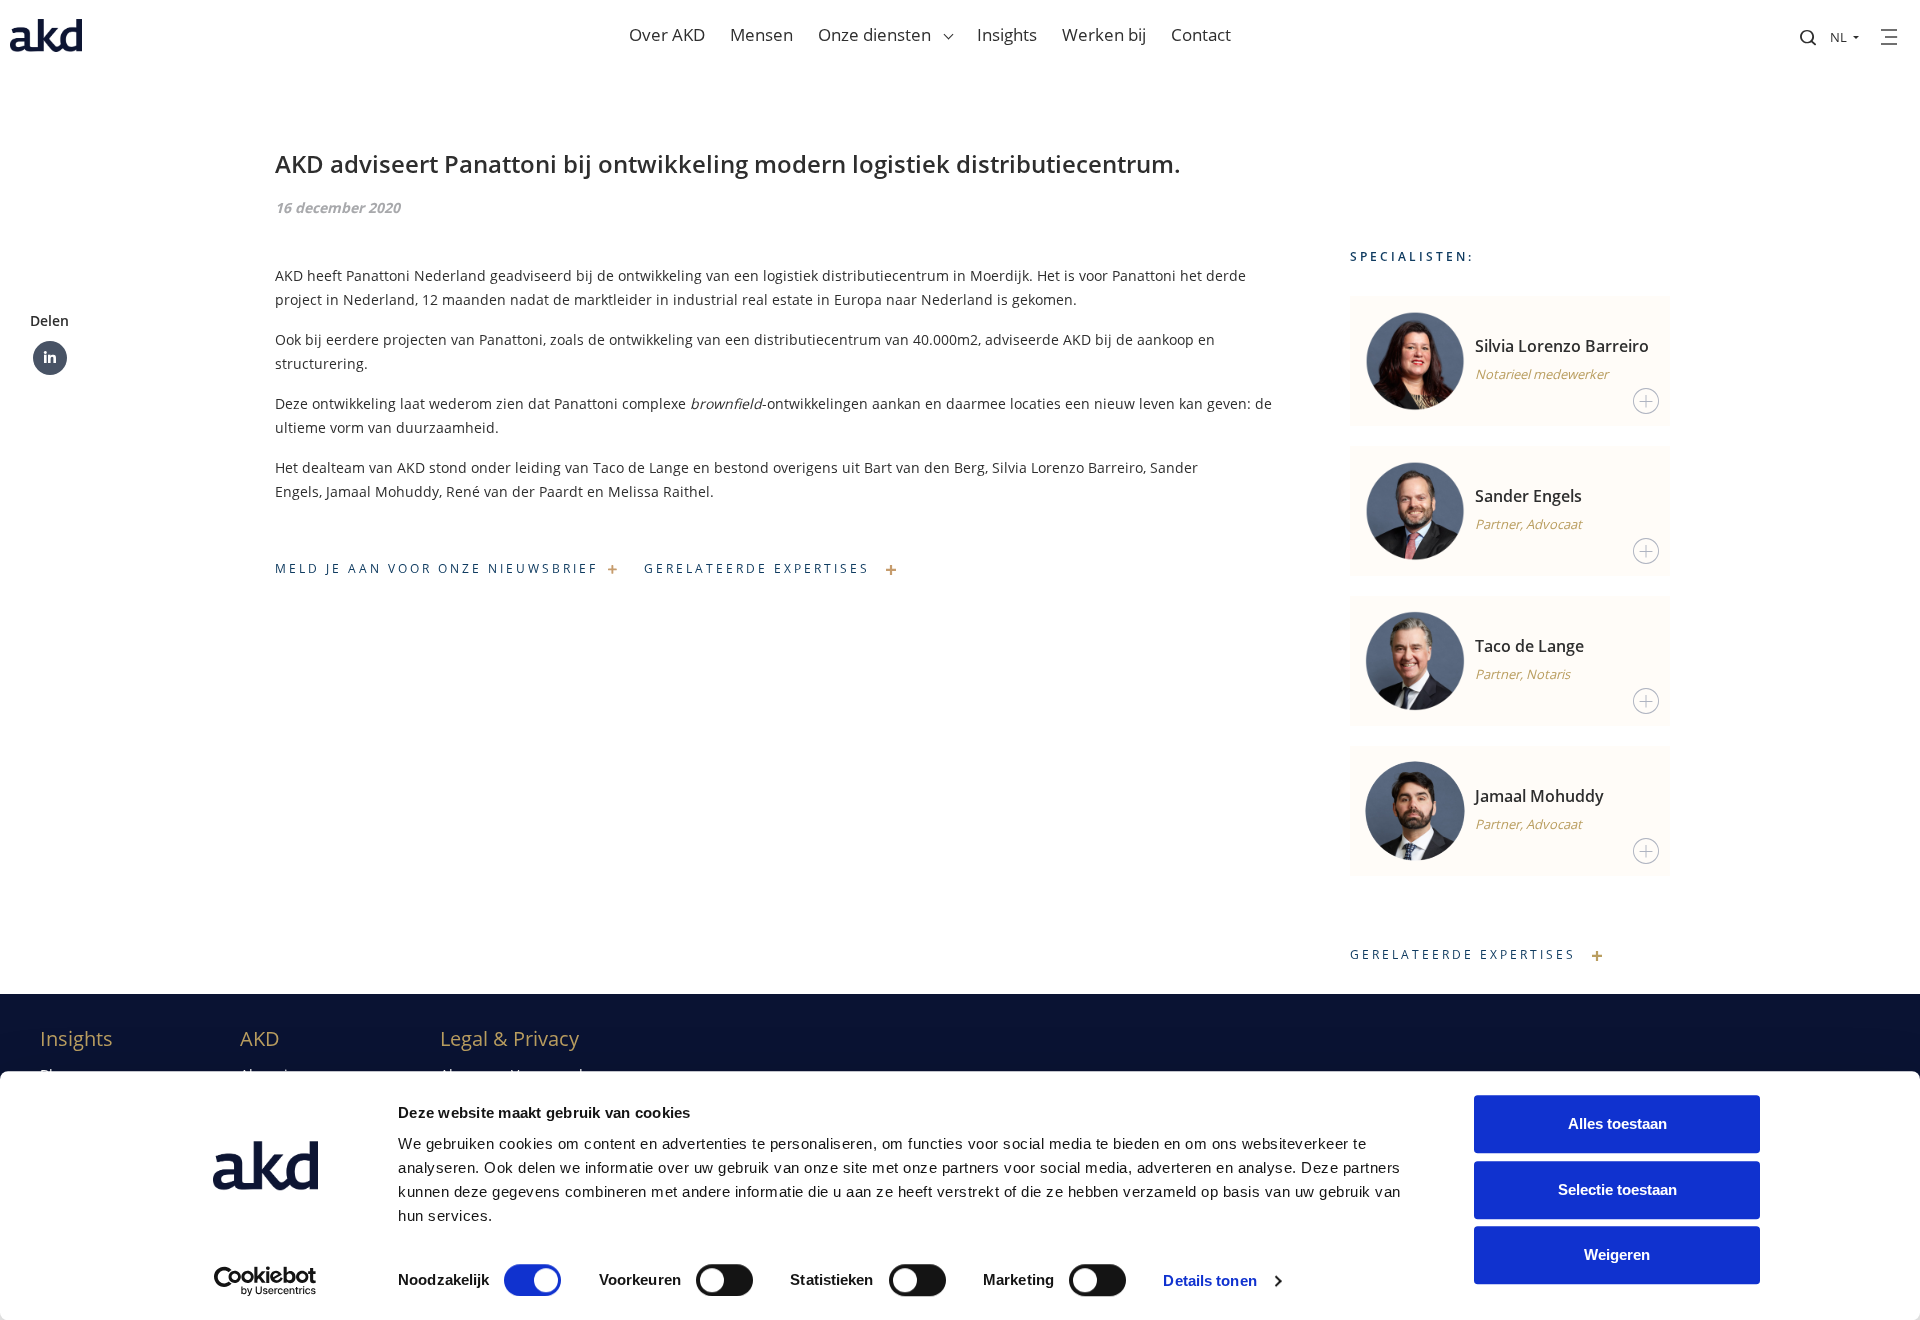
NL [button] (1840, 37)
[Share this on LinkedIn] (50, 358)
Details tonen (1209, 1280)
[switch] (724, 1280)
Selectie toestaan (1617, 1189)
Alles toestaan (1617, 1123)
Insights (1007, 34)
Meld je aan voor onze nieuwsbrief (436, 568)
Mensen (761, 34)
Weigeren (1617, 1254)
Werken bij (1104, 34)
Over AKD (667, 34)
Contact (1201, 34)
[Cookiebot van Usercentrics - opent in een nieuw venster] (265, 1281)
